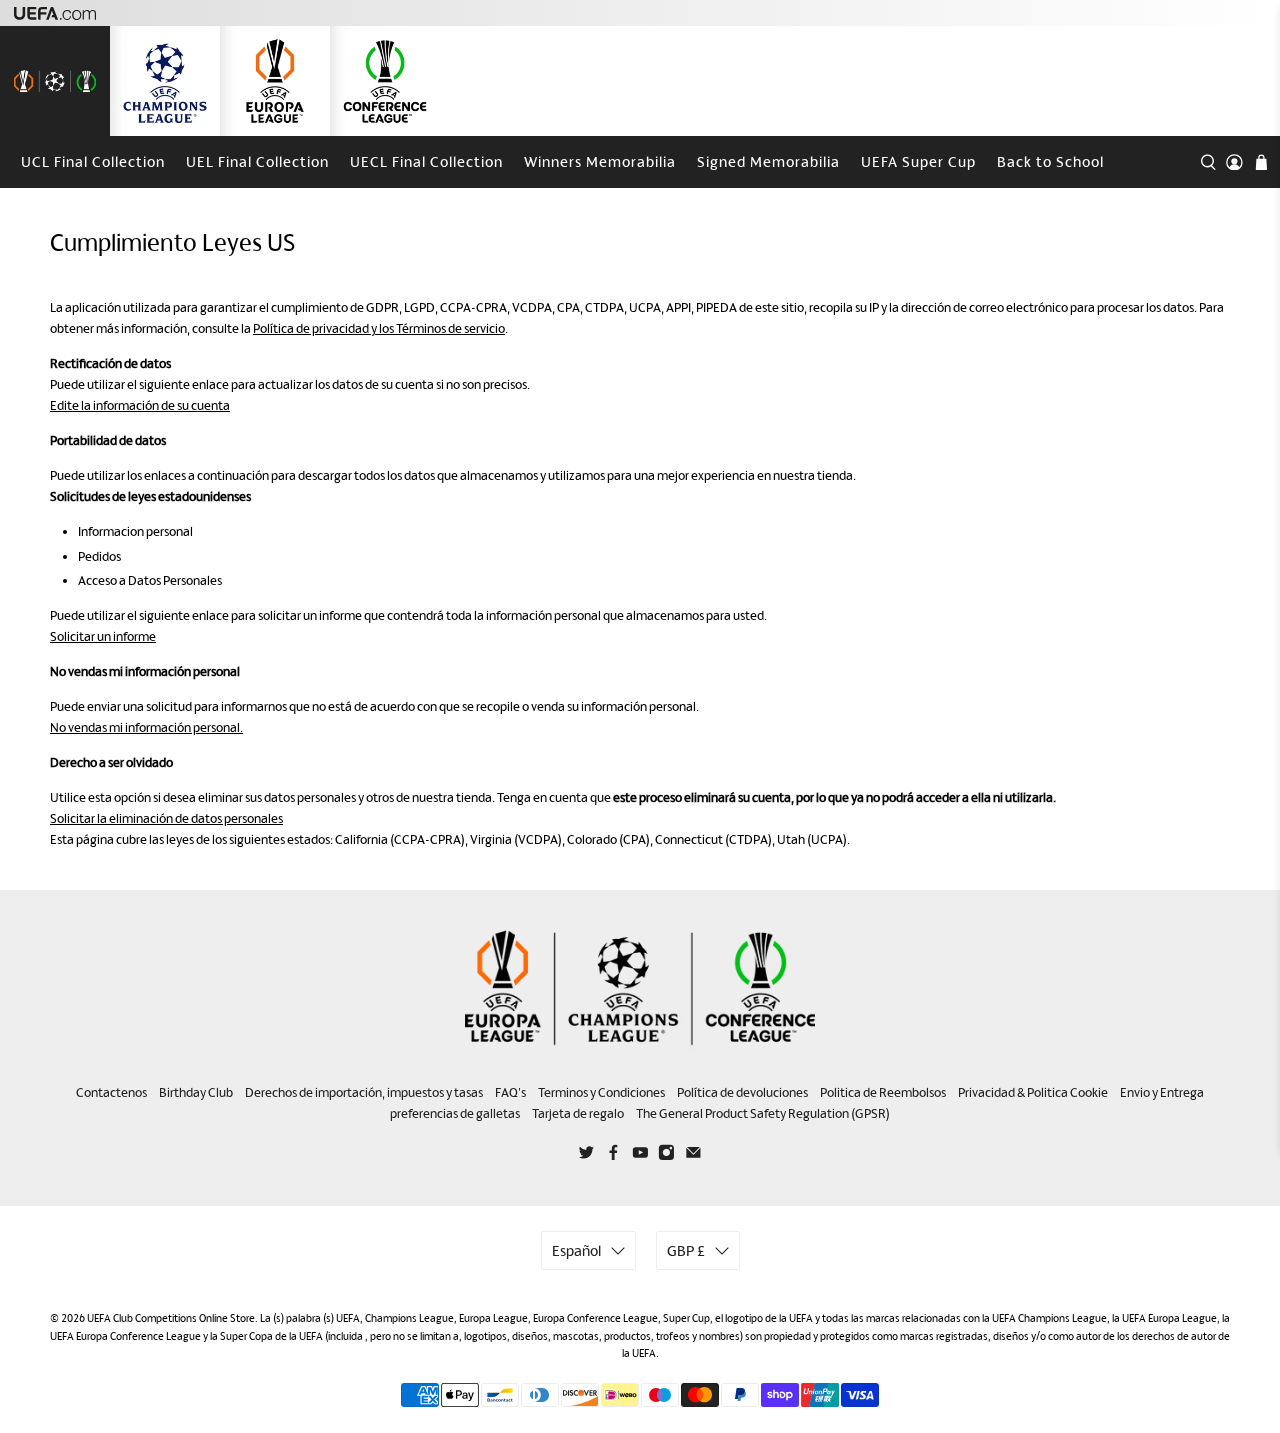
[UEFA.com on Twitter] (586, 1155)
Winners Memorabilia (600, 161)
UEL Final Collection (257, 161)
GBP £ (686, 1250)
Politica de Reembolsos (883, 1092)
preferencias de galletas (455, 1113)
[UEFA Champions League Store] (165, 81)
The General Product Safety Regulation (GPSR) (763, 1113)
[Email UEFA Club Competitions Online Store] (693, 1155)
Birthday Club (196, 1092)
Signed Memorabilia (768, 161)
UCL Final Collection (93, 161)
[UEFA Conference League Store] (385, 81)
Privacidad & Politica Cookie (1033, 1092)
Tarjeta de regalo (578, 1113)
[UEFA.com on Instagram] (666, 1155)
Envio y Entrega (1162, 1092)
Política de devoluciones (742, 1092)
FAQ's (510, 1092)
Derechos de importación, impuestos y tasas (364, 1092)
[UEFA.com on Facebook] (613, 1155)
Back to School (1050, 161)
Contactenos (111, 1092)
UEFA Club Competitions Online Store (171, 1318)
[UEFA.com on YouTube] (640, 1155)
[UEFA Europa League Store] (275, 81)
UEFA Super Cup (918, 161)
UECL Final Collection (426, 161)
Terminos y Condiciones (601, 1092)
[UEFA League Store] (55, 81)
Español (576, 1250)
